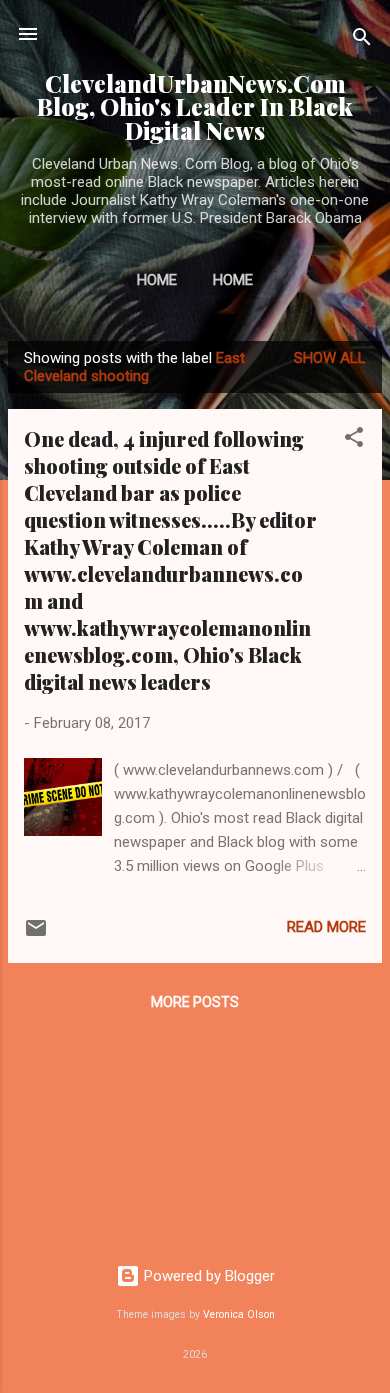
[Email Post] (36, 935)
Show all (330, 358)
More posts (195, 1002)
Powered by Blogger (207, 1276)
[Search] (362, 40)
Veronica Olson (239, 1314)
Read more (326, 927)
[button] (354, 440)
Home (157, 280)
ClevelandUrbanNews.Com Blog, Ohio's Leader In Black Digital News (195, 107)
